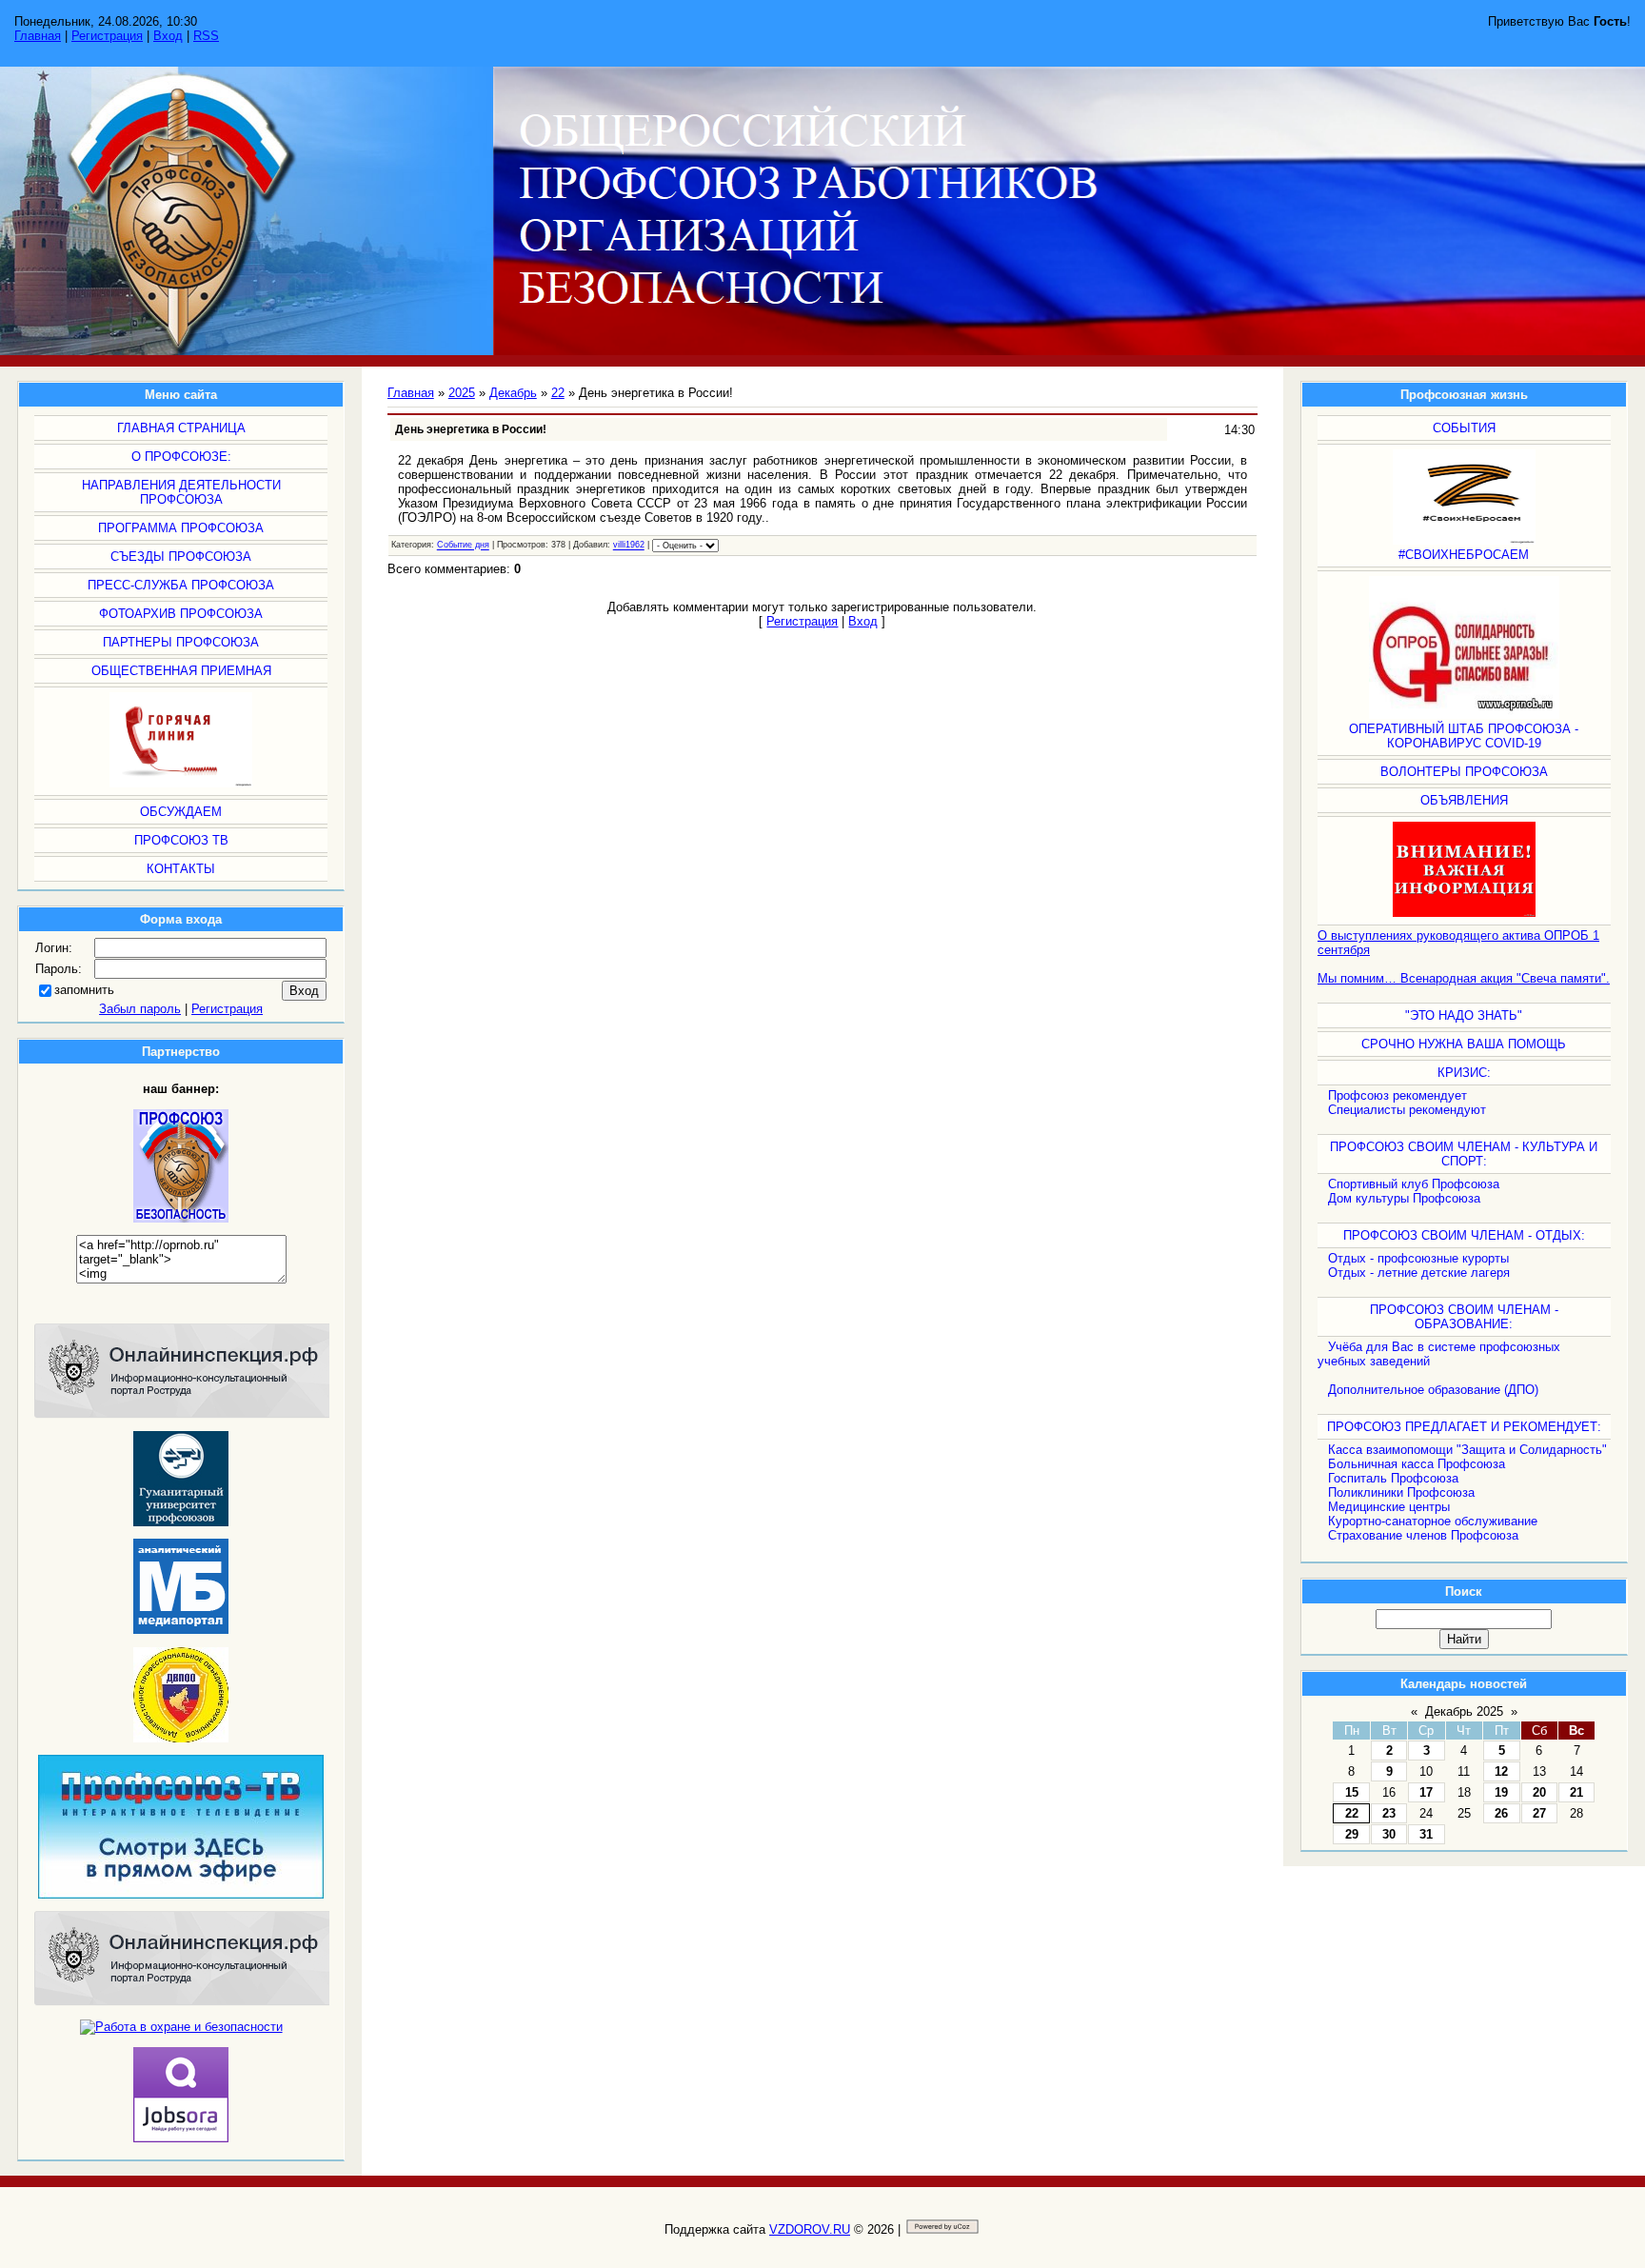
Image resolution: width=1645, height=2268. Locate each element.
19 (1501, 1792)
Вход (168, 36)
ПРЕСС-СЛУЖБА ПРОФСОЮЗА (181, 585)
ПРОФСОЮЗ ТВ (181, 840)
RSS (206, 36)
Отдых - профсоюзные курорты (1418, 1258)
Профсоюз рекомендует (1397, 1095)
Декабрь (513, 393)
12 (1501, 1771)
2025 (462, 393)
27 (1539, 1813)
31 (1426, 1834)
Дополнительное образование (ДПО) (1433, 1390)
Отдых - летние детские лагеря (1419, 1273)
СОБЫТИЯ (1464, 428)
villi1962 (629, 546)
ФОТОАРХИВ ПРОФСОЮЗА (181, 614)
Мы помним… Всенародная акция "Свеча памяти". (1464, 978)
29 (1352, 1834)
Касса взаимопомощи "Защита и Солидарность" (1467, 1450)
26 (1501, 1813)
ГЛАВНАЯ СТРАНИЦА (181, 428)
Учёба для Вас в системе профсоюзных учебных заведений (1439, 1354)
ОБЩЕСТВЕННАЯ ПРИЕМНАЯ (181, 671)
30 (1389, 1834)
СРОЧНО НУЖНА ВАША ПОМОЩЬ (1464, 1044)
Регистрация (107, 36)
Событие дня (463, 546)
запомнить (84, 990)
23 (1389, 1813)
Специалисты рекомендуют (1407, 1110)
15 (1352, 1792)
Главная (38, 36)
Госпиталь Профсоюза (1393, 1478)
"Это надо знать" (1464, 1015)
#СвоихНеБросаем (1464, 555)
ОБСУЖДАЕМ (181, 812)
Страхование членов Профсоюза (1423, 1535)
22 (1352, 1813)
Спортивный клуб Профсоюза (1414, 1184)
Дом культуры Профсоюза (1404, 1198)
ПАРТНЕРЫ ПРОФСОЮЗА (181, 642)
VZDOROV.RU (810, 2229)
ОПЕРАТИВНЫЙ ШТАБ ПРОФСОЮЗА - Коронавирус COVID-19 (1464, 736)
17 (1426, 1792)
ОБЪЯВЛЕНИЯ (1464, 800)
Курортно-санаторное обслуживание (1433, 1521)
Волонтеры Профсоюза (1464, 772)
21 (1576, 1792)
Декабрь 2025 (1464, 1711)
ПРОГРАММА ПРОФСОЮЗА (181, 528)
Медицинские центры (1389, 1507)
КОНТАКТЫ (181, 869)
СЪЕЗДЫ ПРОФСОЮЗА (181, 557)
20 (1539, 1792)
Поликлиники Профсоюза (1401, 1492)
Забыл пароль (140, 1009)
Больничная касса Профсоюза (1417, 1464)
